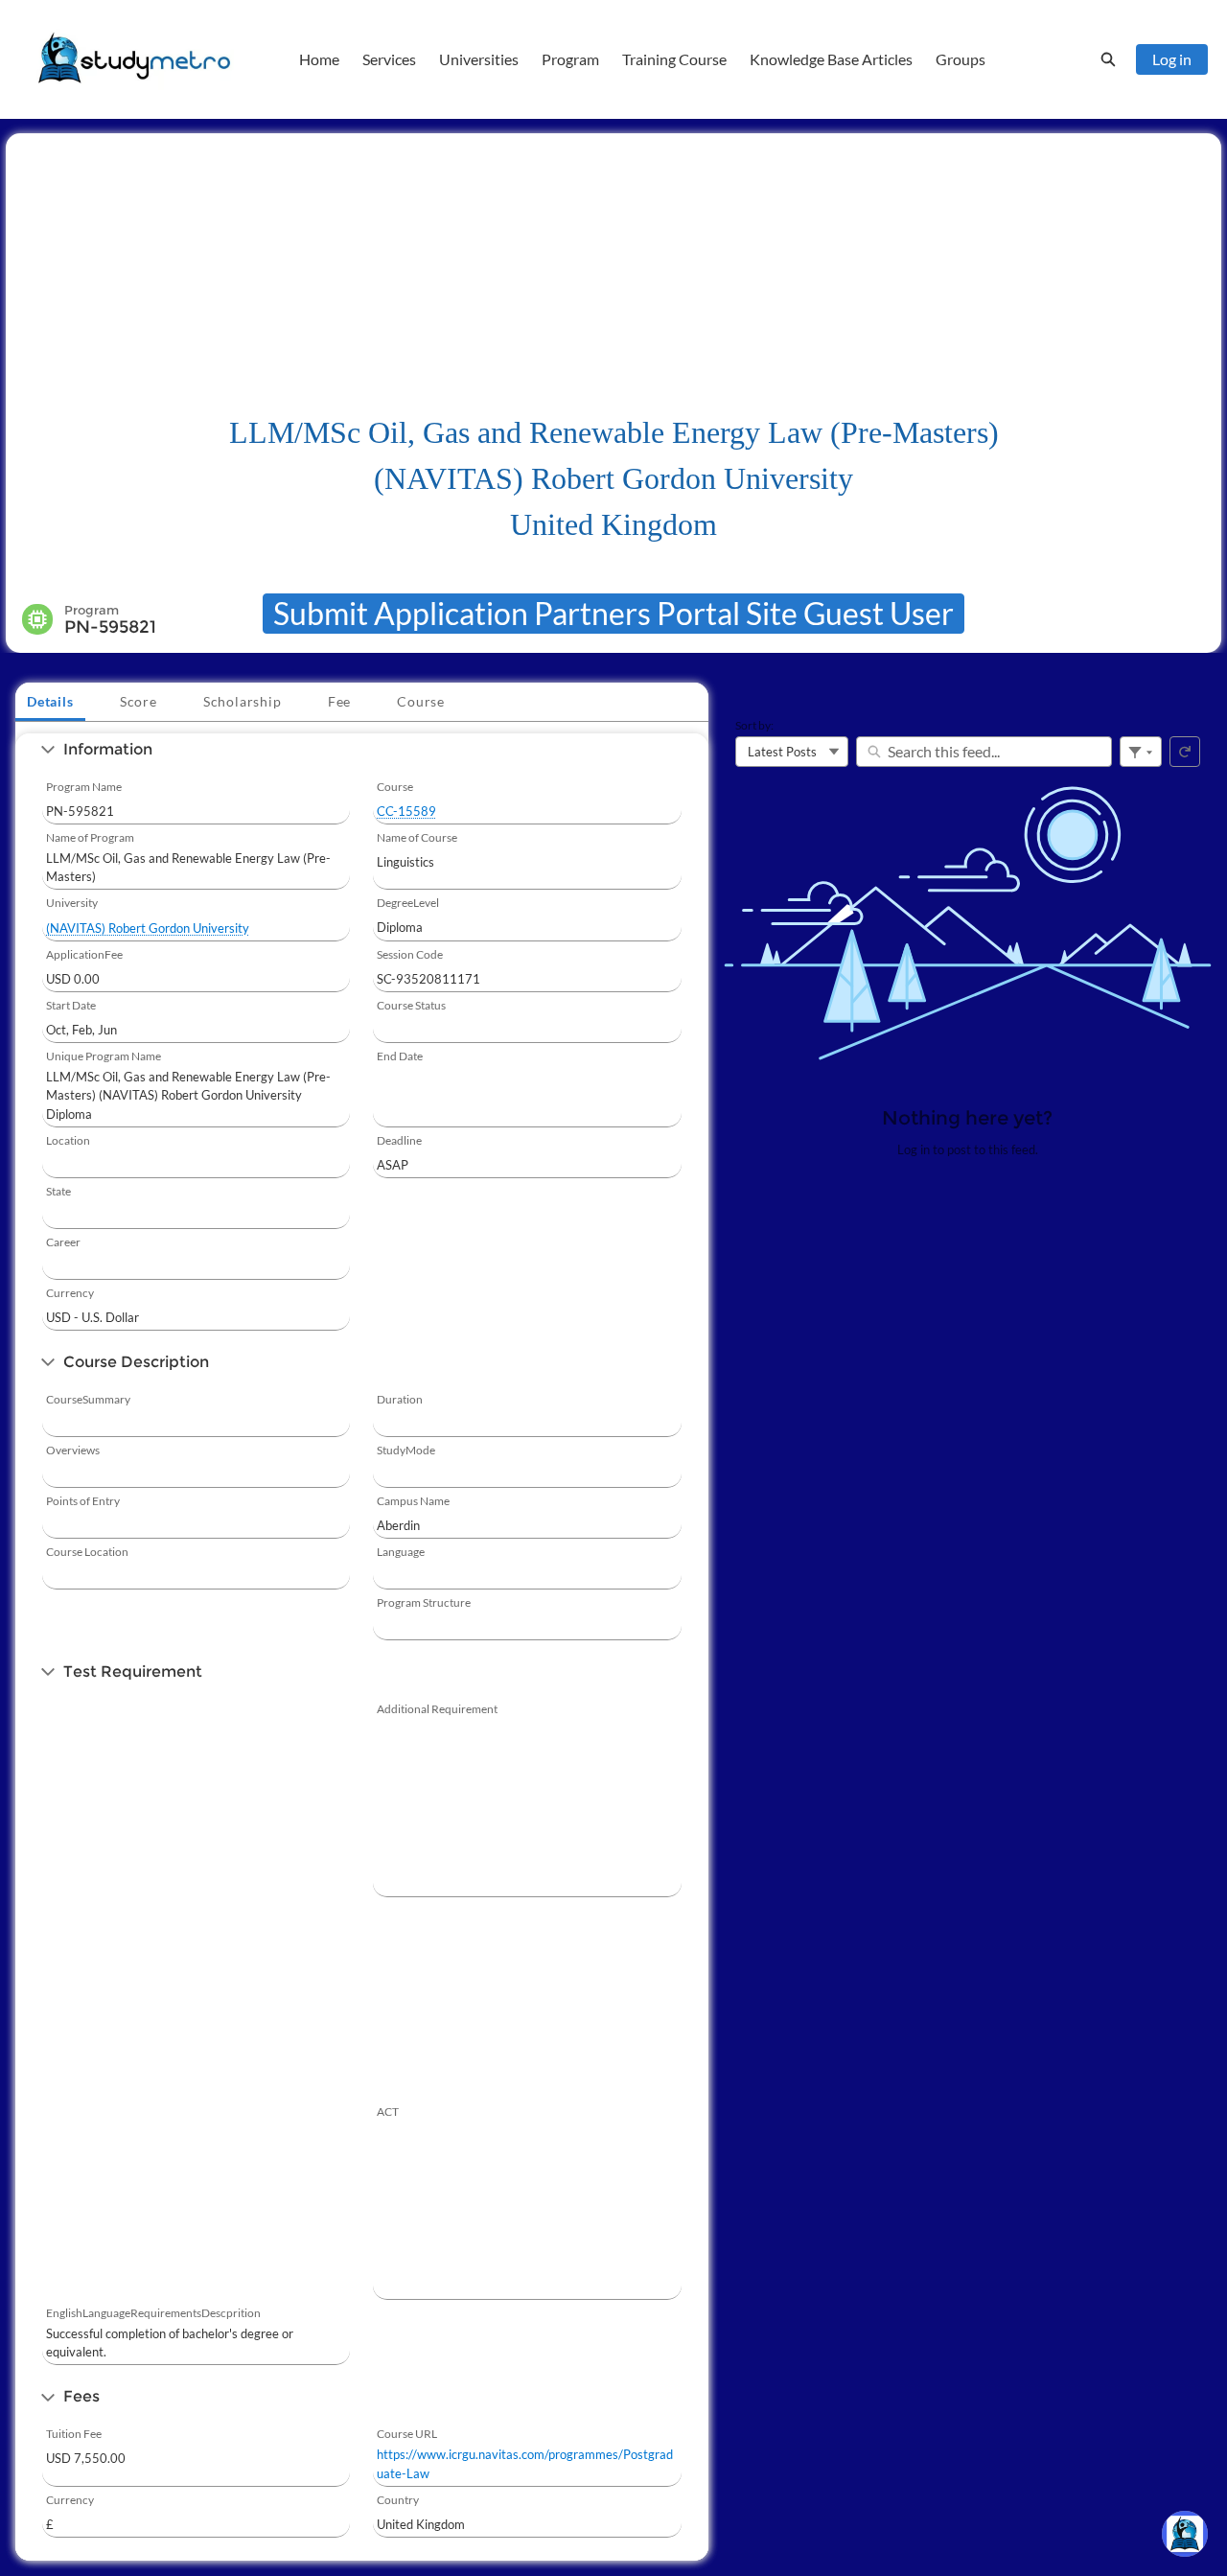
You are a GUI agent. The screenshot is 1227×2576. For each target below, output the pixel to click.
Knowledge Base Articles (831, 59)
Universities (479, 59)
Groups (961, 59)
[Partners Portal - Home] (134, 59)
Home (319, 59)
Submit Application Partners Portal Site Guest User (613, 613)
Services (389, 59)
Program (570, 59)
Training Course (674, 59)
